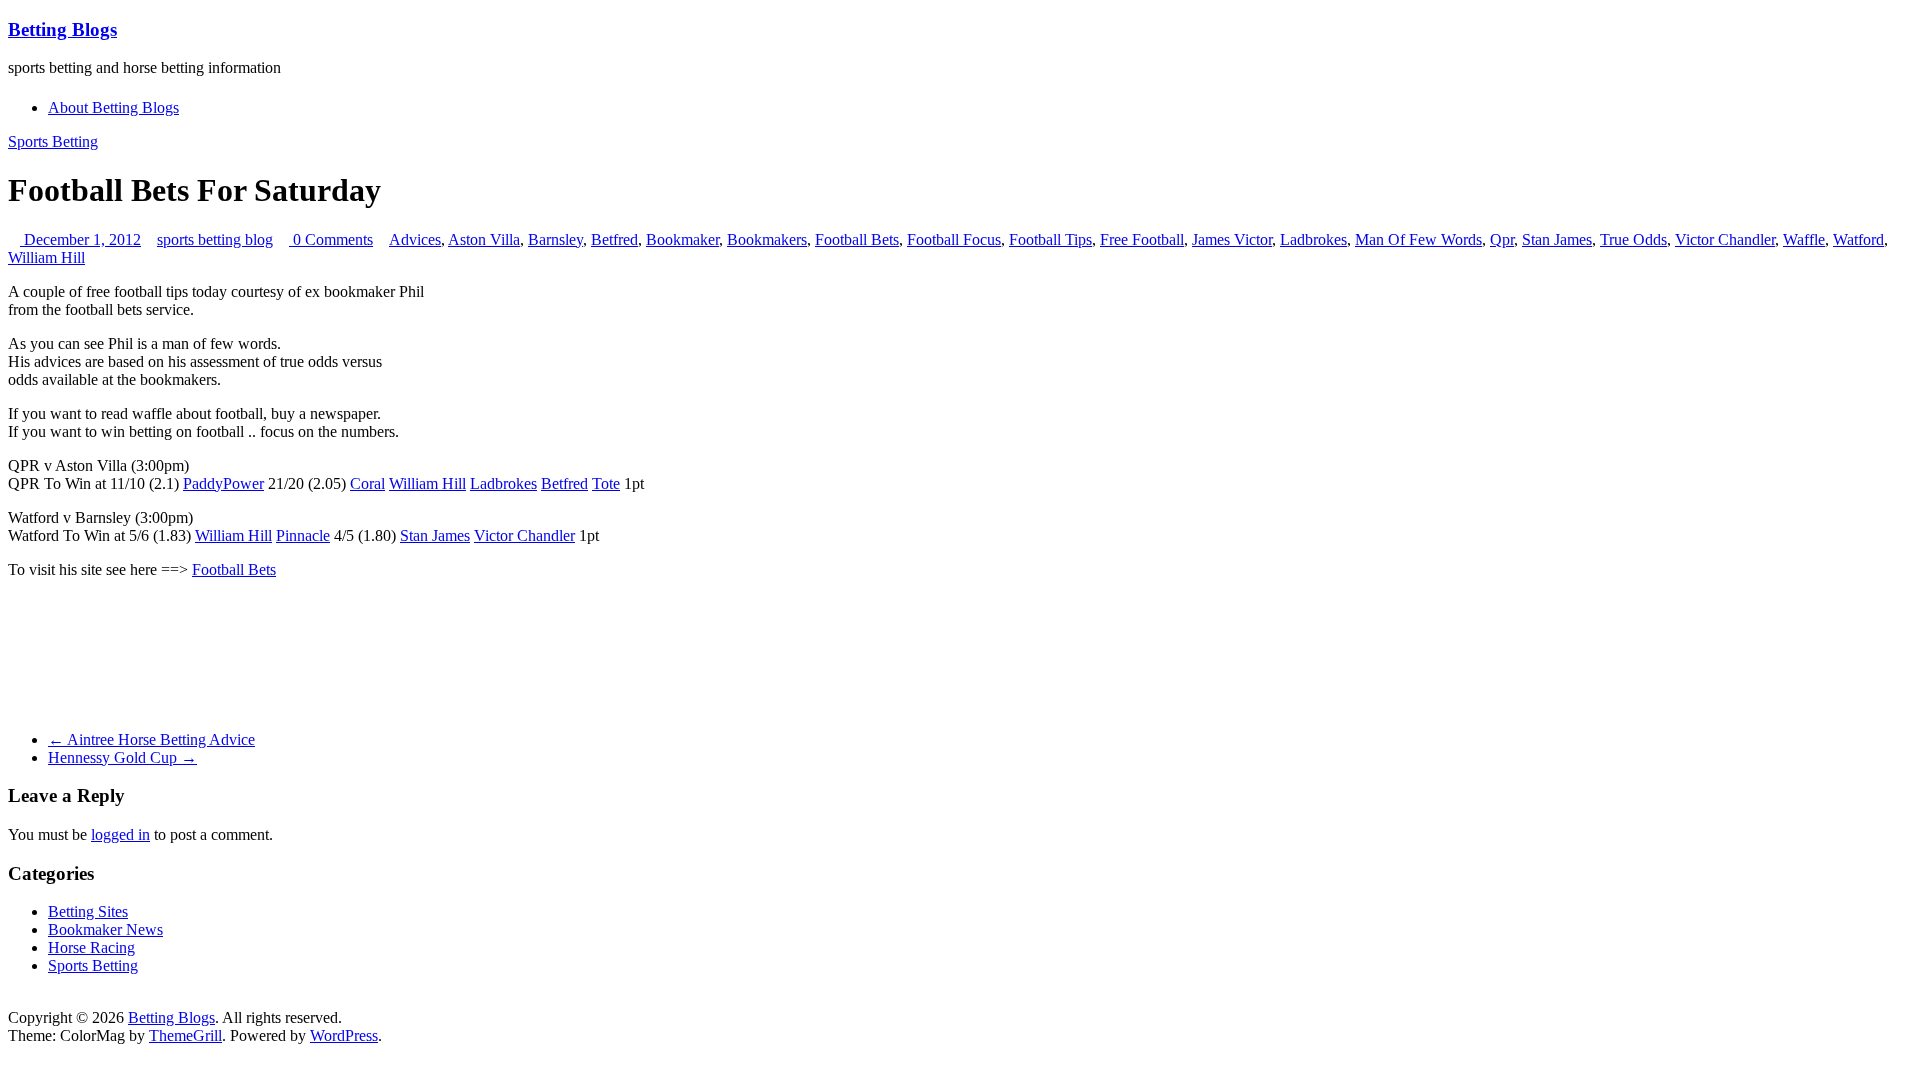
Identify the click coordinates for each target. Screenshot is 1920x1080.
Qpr (1502, 239)
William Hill (46, 257)
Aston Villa (484, 239)
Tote (606, 483)
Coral (367, 483)
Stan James (1557, 239)
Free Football (1142, 239)
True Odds (1633, 239)
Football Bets (857, 239)
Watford (1858, 239)
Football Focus (954, 239)
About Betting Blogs (113, 107)
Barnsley (555, 239)
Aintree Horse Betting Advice (151, 739)
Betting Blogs (62, 29)
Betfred (614, 239)
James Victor (1232, 239)
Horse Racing (91, 947)
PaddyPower (223, 483)
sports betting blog (215, 239)
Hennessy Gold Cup (122, 757)
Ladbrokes (1313, 239)
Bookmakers (767, 239)
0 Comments (331, 239)
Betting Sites (88, 911)
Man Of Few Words (1418, 239)
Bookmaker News (105, 929)
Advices (415, 239)
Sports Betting (53, 141)
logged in (120, 834)
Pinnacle (303, 535)
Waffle (1804, 239)
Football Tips (1050, 239)
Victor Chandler (1725, 239)
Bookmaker (682, 239)
